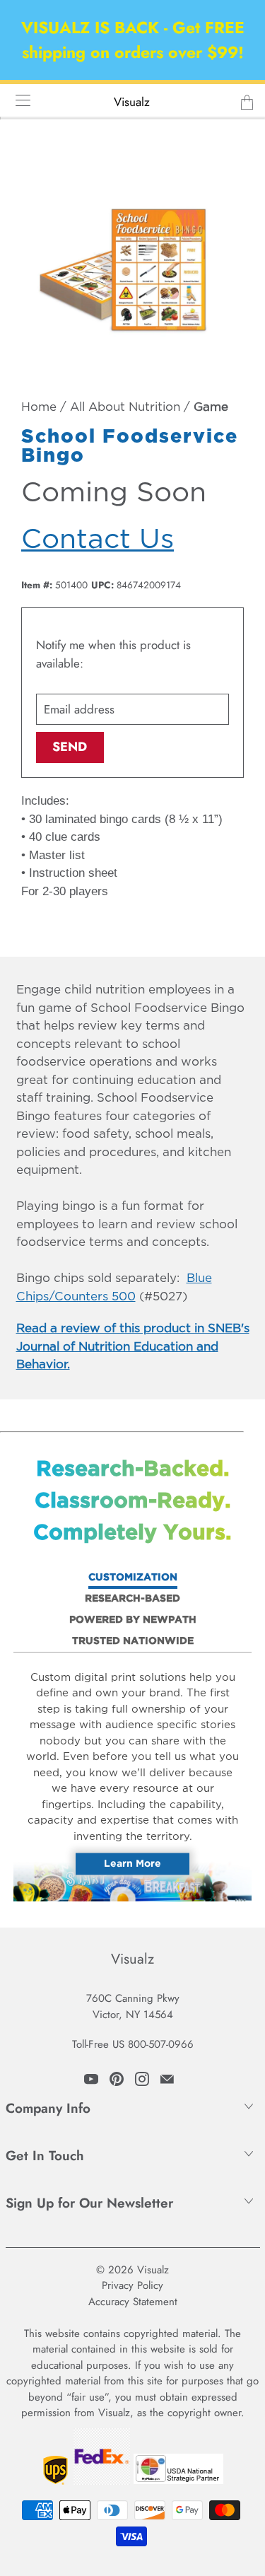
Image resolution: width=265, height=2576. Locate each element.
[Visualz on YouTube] (91, 2079)
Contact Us (98, 540)
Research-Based (132, 1599)
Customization (133, 1578)
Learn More (132, 1864)
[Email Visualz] (167, 2079)
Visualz (132, 102)
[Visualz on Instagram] (142, 2079)
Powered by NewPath (133, 1620)
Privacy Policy (132, 2285)
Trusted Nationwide (133, 1641)
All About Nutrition (125, 408)
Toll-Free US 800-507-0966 (133, 2044)
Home (39, 408)
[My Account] (18, 100)
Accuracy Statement (133, 2302)
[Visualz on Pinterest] (117, 2079)
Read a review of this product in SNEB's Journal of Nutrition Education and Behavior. (133, 1347)
